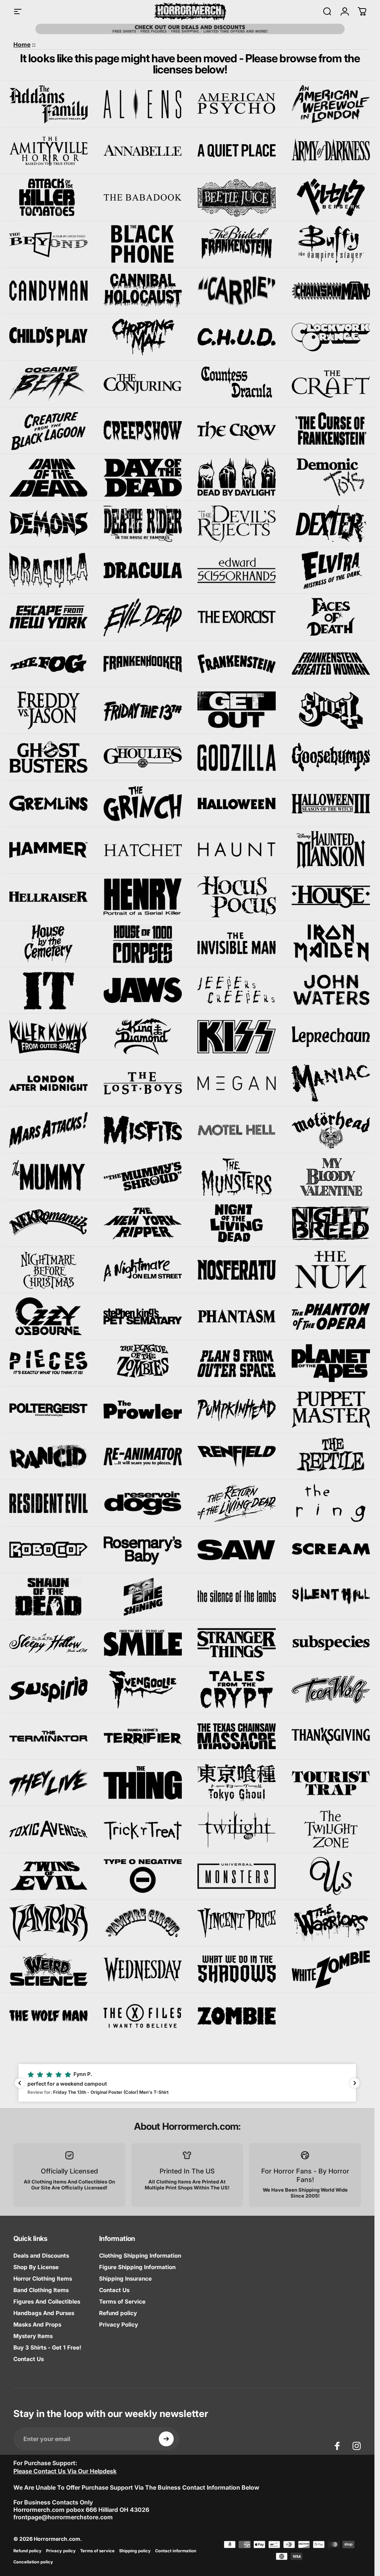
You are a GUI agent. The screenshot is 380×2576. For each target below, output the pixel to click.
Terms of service (97, 2551)
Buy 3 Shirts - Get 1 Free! (47, 2347)
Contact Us (29, 2359)
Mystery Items (33, 2336)
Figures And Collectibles (47, 2302)
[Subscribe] (166, 2439)
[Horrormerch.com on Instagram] (357, 2446)
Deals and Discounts (41, 2256)
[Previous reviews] (20, 2083)
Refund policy (118, 2313)
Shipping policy (135, 2551)
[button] (187, 2083)
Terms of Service (122, 2302)
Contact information (176, 2551)
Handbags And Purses (44, 2313)
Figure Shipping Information (137, 2267)
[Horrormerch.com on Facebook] (337, 2446)
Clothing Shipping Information (140, 2256)
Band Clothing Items (41, 2290)
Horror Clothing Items (43, 2279)
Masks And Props (37, 2325)
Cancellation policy (33, 2562)
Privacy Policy (119, 2325)
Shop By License (36, 2267)
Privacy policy (61, 2551)
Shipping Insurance (125, 2279)
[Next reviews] (355, 2083)
